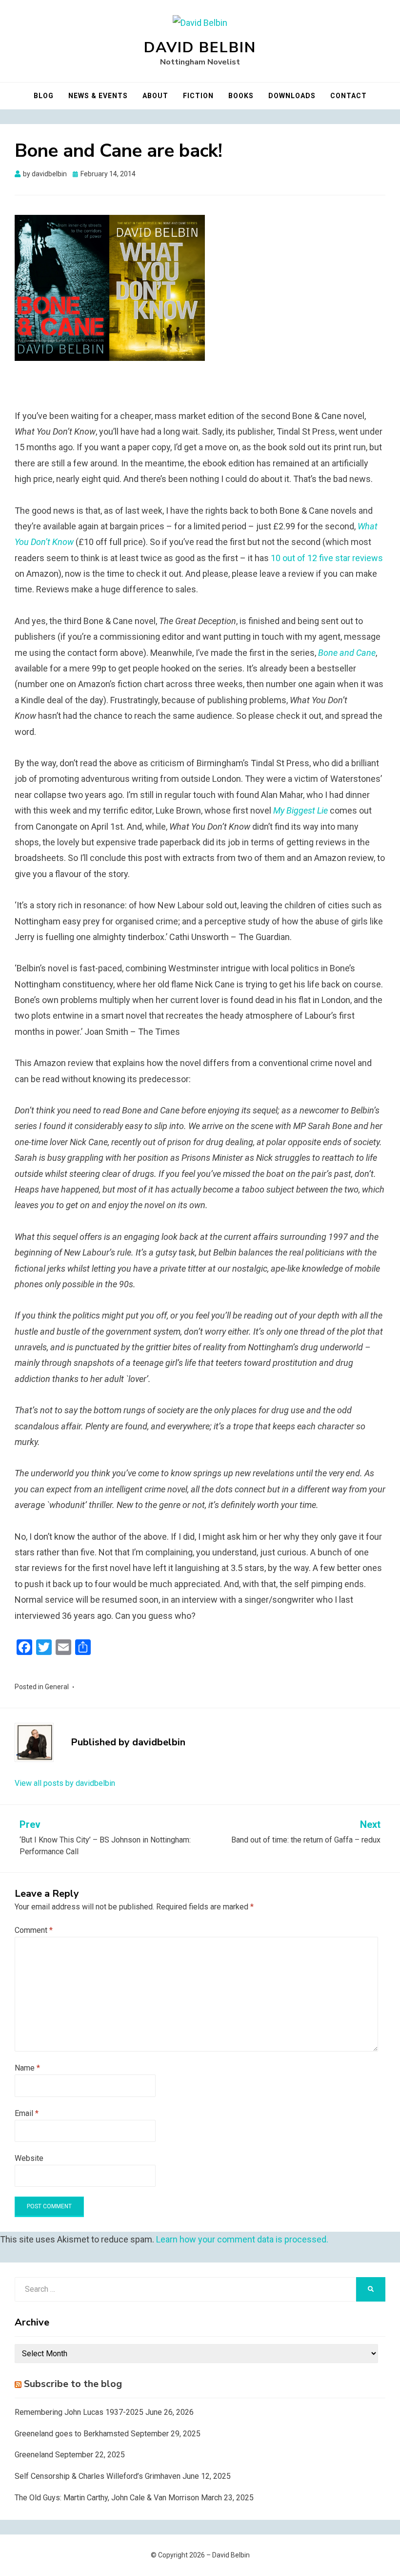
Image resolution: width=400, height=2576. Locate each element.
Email (27, 2113)
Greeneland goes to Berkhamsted (72, 2434)
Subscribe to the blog (73, 2384)
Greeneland (34, 2455)
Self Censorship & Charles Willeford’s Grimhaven (98, 2476)
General (57, 1687)
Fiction (198, 96)
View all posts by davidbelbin (65, 1783)
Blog (44, 96)
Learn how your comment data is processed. (242, 2239)
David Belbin (200, 48)
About (155, 96)
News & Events (98, 96)
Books (241, 96)
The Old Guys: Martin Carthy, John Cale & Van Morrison (107, 2498)
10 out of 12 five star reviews (327, 558)
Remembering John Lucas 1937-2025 (79, 2412)
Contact (349, 96)
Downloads (292, 96)
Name (27, 2068)
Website (29, 2158)
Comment (34, 1930)
